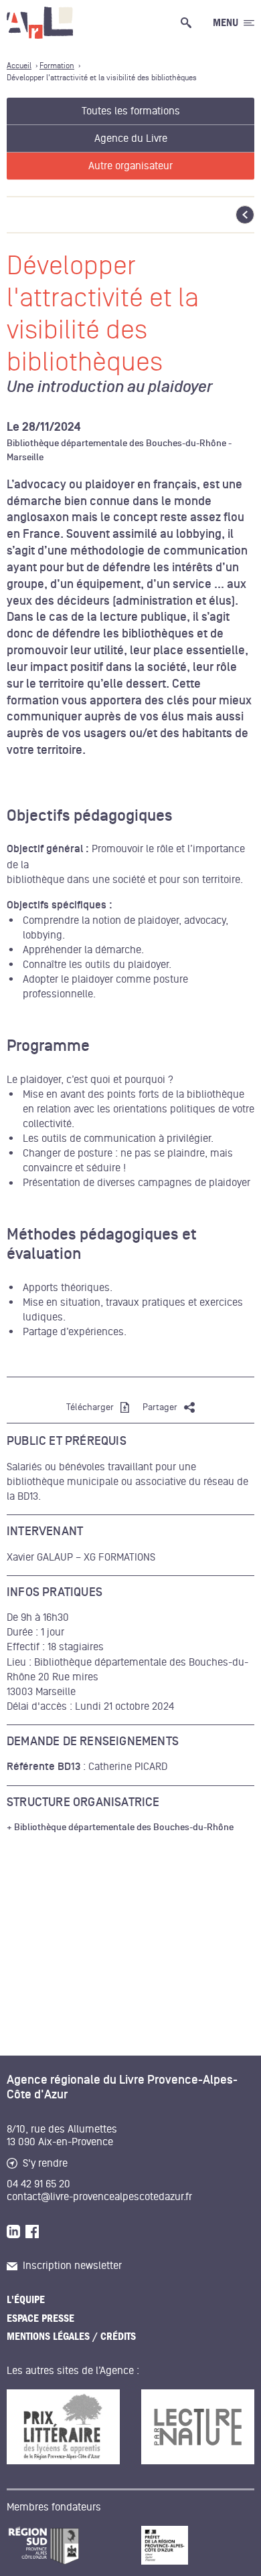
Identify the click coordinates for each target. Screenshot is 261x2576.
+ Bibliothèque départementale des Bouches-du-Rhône (120, 1827)
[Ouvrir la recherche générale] (189, 23)
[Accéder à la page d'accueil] (40, 23)
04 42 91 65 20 (38, 2184)
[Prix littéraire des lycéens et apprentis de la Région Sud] (63, 2427)
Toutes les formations (131, 111)
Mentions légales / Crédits (71, 2337)
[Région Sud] (63, 2545)
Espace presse (40, 2318)
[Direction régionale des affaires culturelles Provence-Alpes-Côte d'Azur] (198, 2545)
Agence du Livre (131, 138)
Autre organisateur (130, 166)
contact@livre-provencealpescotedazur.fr (99, 2197)
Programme (48, 1046)
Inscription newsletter (72, 2266)
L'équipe (26, 2300)
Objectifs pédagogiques (90, 816)
